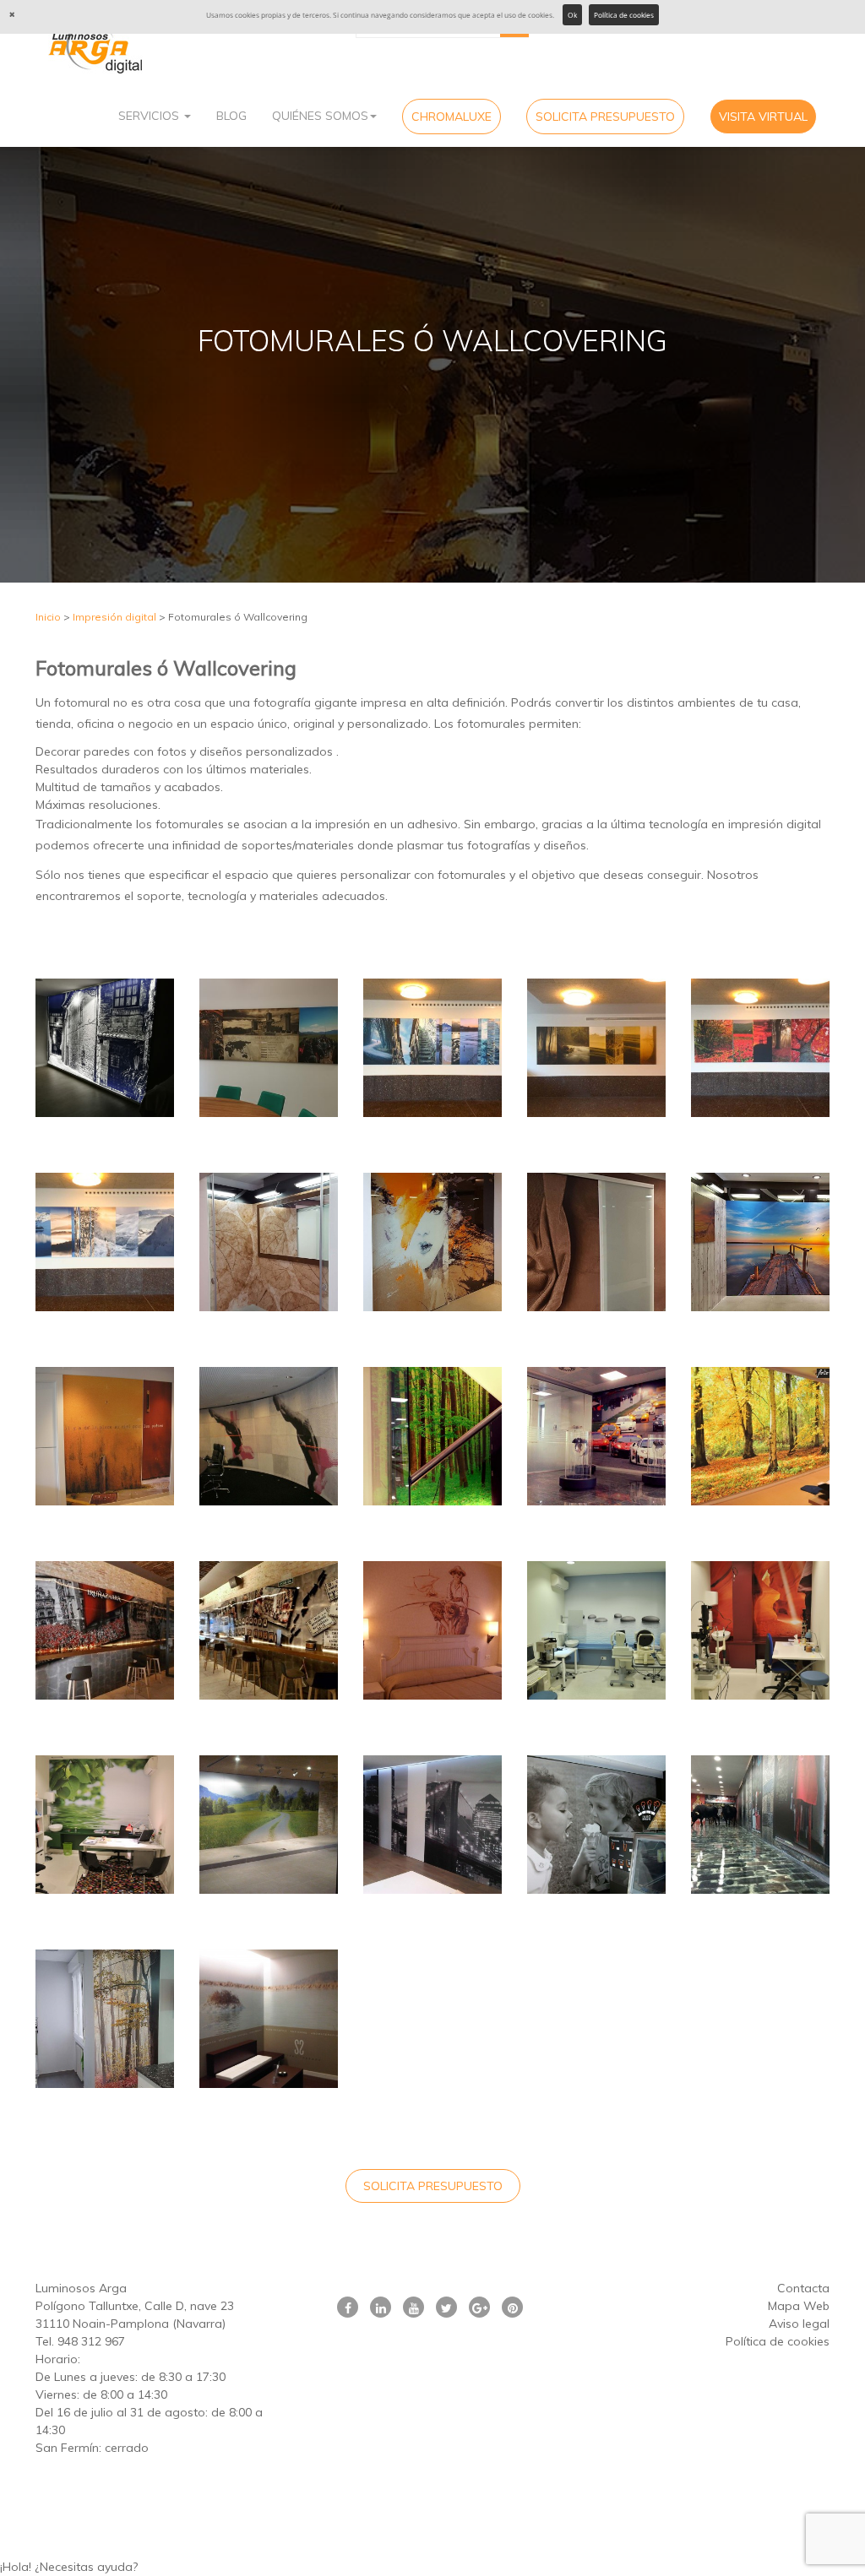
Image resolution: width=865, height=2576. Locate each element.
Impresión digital (114, 617)
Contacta (803, 2288)
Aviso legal (799, 2324)
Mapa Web (799, 2306)
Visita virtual (763, 117)
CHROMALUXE (452, 117)
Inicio (48, 617)
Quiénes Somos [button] (320, 116)
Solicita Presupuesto (605, 117)
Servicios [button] (150, 116)
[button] (432, 2567)
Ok (572, 15)
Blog (231, 116)
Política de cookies (624, 15)
